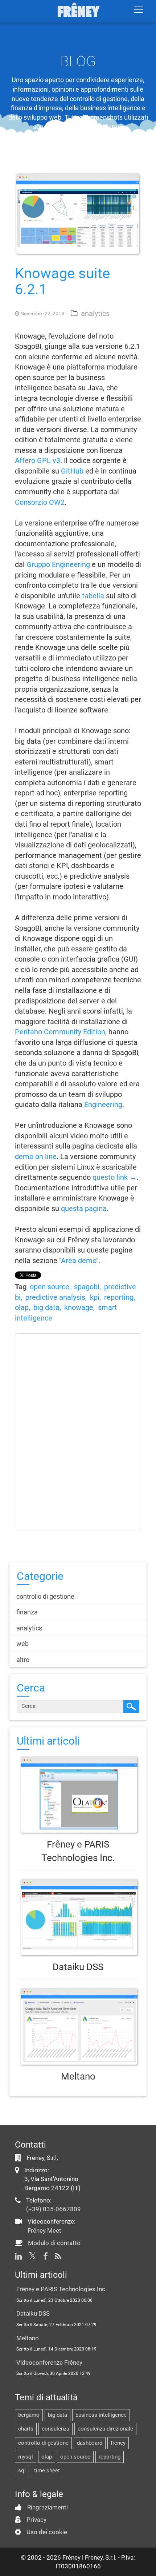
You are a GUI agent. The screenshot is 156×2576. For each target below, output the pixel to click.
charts (26, 2429)
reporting (119, 1297)
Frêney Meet (44, 2230)
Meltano (78, 2076)
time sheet (47, 2471)
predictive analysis (55, 1297)
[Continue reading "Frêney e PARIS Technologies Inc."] (78, 1795)
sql (22, 2471)
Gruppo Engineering (58, 564)
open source (50, 1287)
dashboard (90, 2443)
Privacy (36, 2520)
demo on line (36, 1157)
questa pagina (84, 1209)
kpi (95, 1297)
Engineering (103, 1105)
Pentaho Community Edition (60, 1032)
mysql (26, 2457)
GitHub (72, 471)
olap (22, 1307)
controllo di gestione (43, 2443)
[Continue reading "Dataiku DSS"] (78, 1918)
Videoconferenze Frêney (49, 2363)
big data (46, 1307)
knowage (79, 1307)
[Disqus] (78, 1430)
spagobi (87, 1287)
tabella (93, 596)
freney (118, 2443)
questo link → (115, 1177)
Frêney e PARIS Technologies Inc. (61, 2289)
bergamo (29, 2415)
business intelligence (101, 2415)
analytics (95, 313)
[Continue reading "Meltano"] (78, 2027)
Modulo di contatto (54, 2243)
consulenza (56, 2429)
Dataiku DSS (78, 1967)
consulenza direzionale (105, 2429)
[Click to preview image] (78, 213)
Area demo (79, 1261)
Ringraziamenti (48, 2507)
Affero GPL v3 (38, 460)
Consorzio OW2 (40, 502)
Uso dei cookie (47, 2532)
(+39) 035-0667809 (54, 2209)
